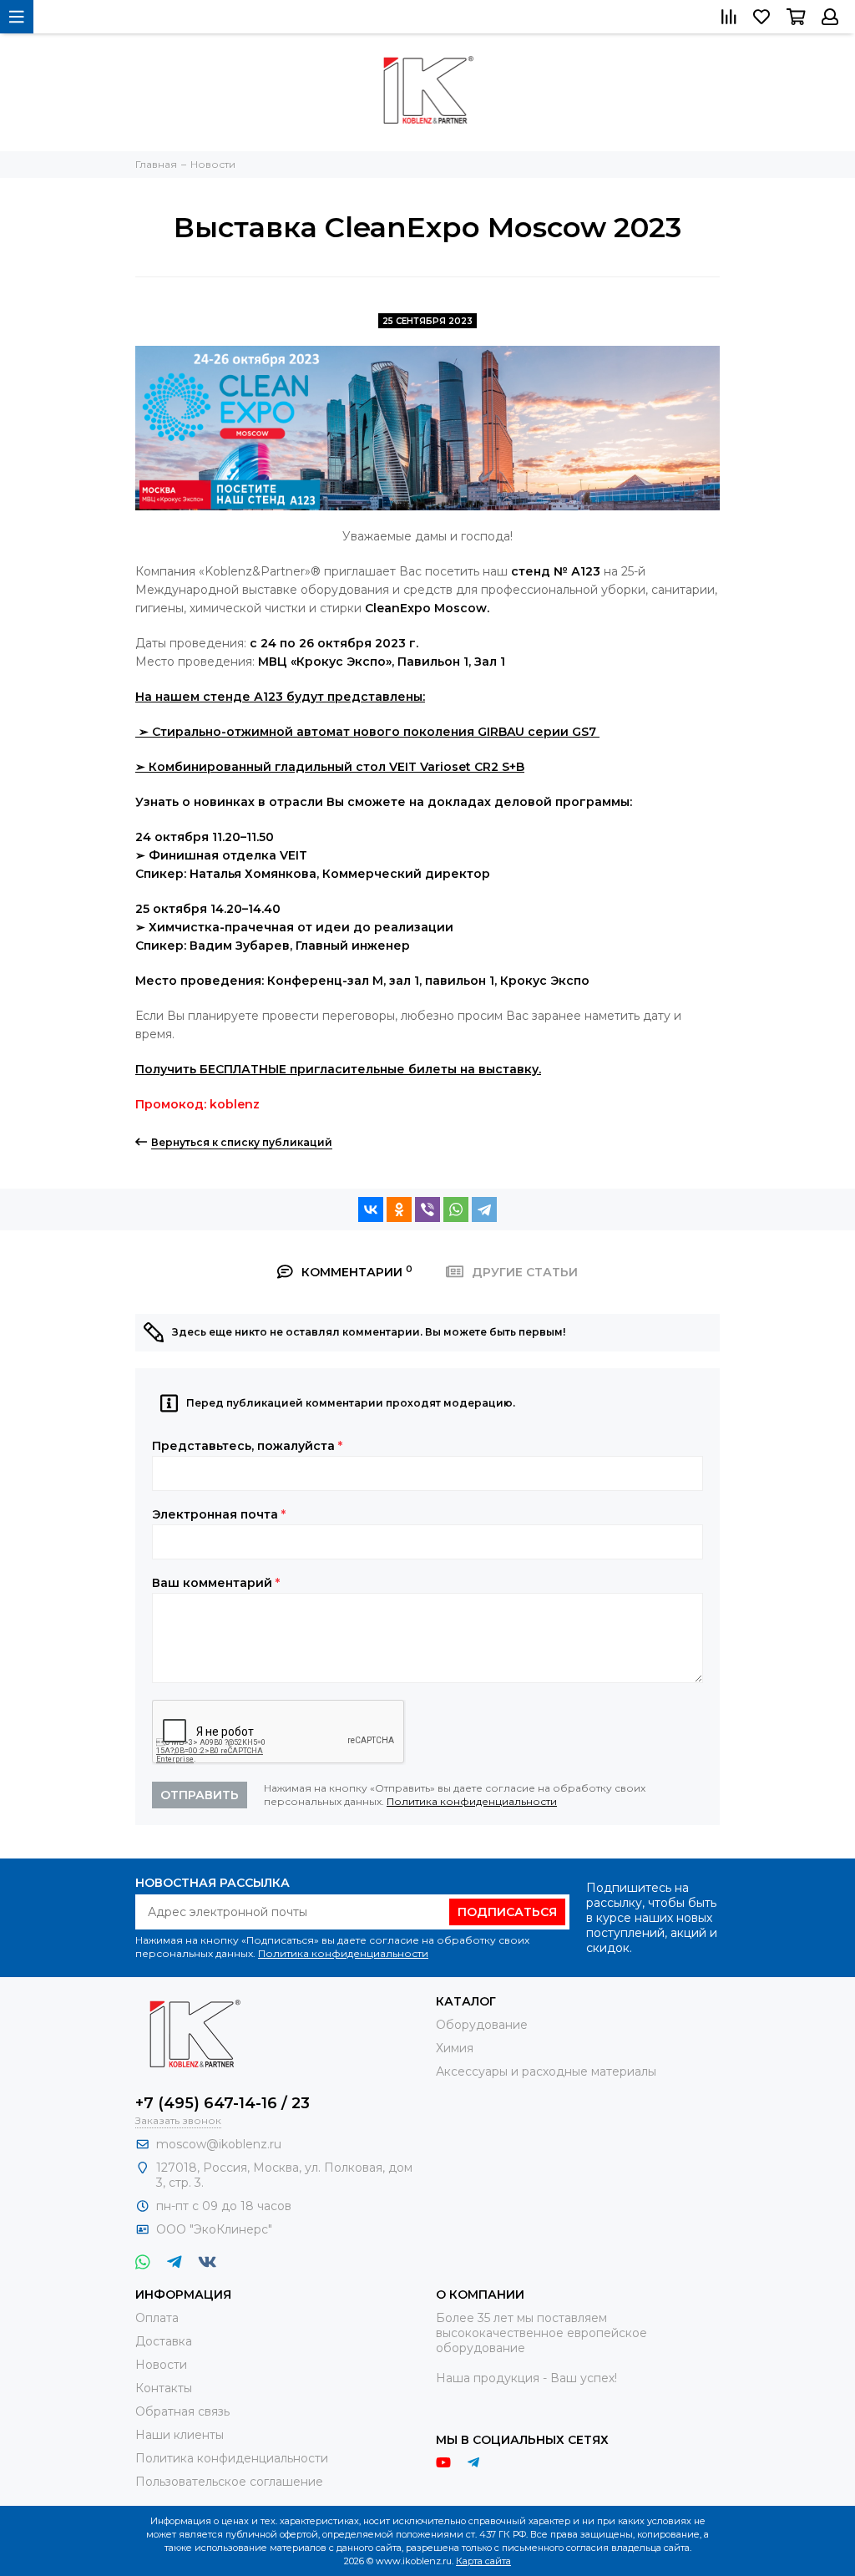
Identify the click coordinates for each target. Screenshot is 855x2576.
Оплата (157, 2318)
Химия (455, 2048)
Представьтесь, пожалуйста (247, 1446)
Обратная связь (182, 2411)
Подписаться (507, 1912)
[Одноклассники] (399, 1209)
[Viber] (427, 1209)
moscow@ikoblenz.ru (219, 2144)
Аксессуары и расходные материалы (546, 2071)
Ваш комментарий (216, 1583)
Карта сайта (483, 2561)
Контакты (164, 2388)
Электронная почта (219, 1514)
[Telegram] (484, 1209)
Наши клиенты (180, 2435)
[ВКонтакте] (371, 1209)
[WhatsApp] (456, 1209)
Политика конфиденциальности (472, 1801)
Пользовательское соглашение (229, 2482)
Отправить (200, 1795)
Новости (161, 2365)
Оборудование (482, 2025)
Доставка (164, 2341)
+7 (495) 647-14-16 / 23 (223, 2103)
